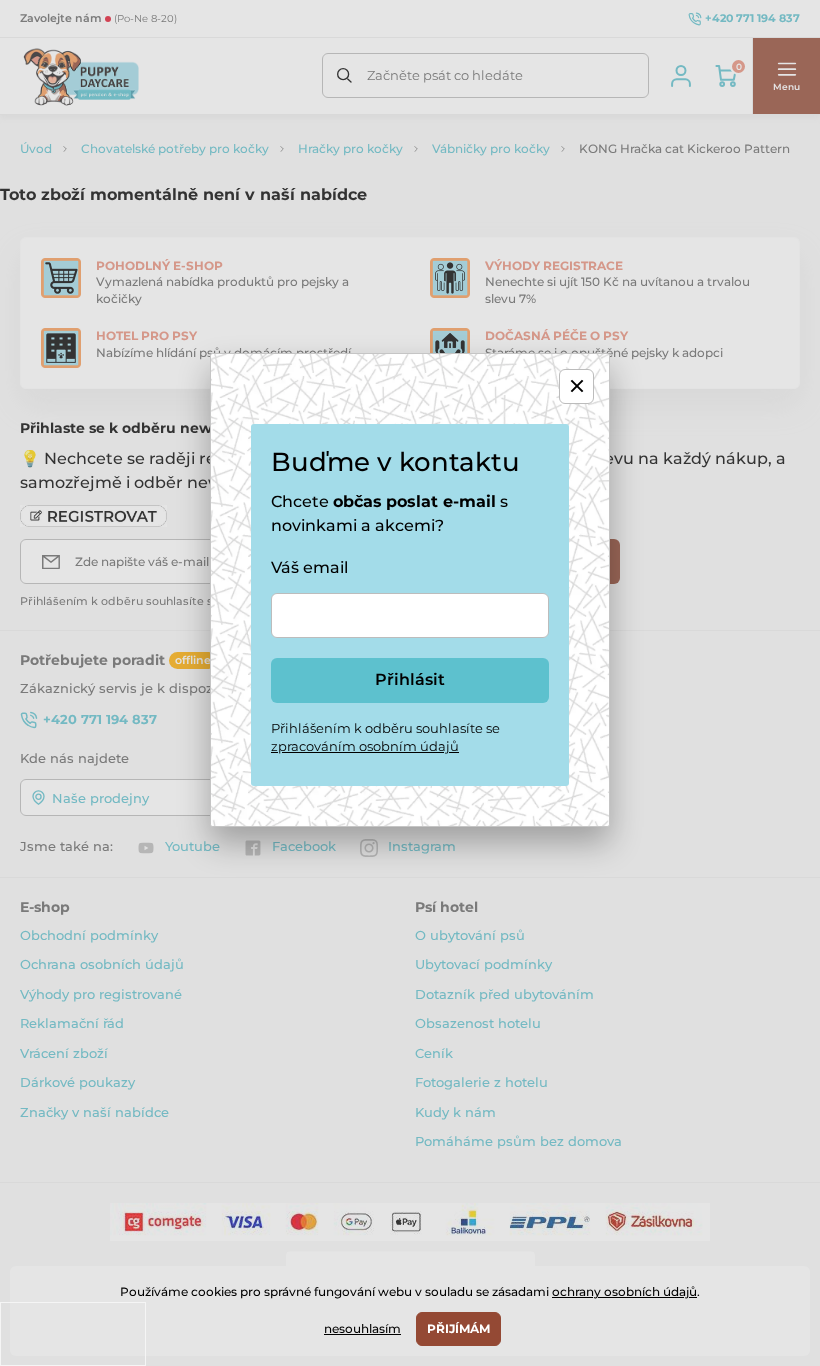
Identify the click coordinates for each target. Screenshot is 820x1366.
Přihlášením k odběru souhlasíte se (385, 737)
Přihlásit (410, 679)
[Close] (576, 386)
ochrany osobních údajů (624, 1291)
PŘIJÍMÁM (458, 1328)
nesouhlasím (362, 1328)
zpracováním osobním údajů (365, 746)
